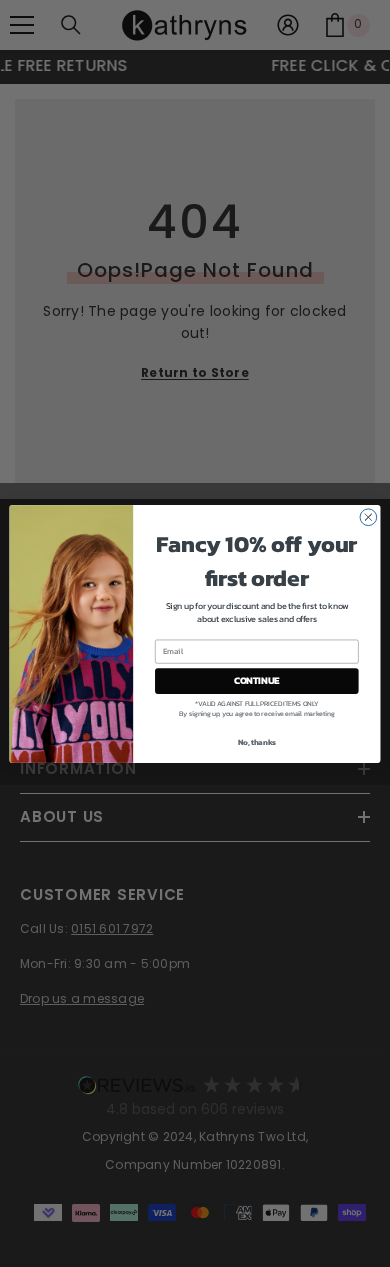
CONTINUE (257, 680)
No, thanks (257, 741)
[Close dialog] (368, 516)
